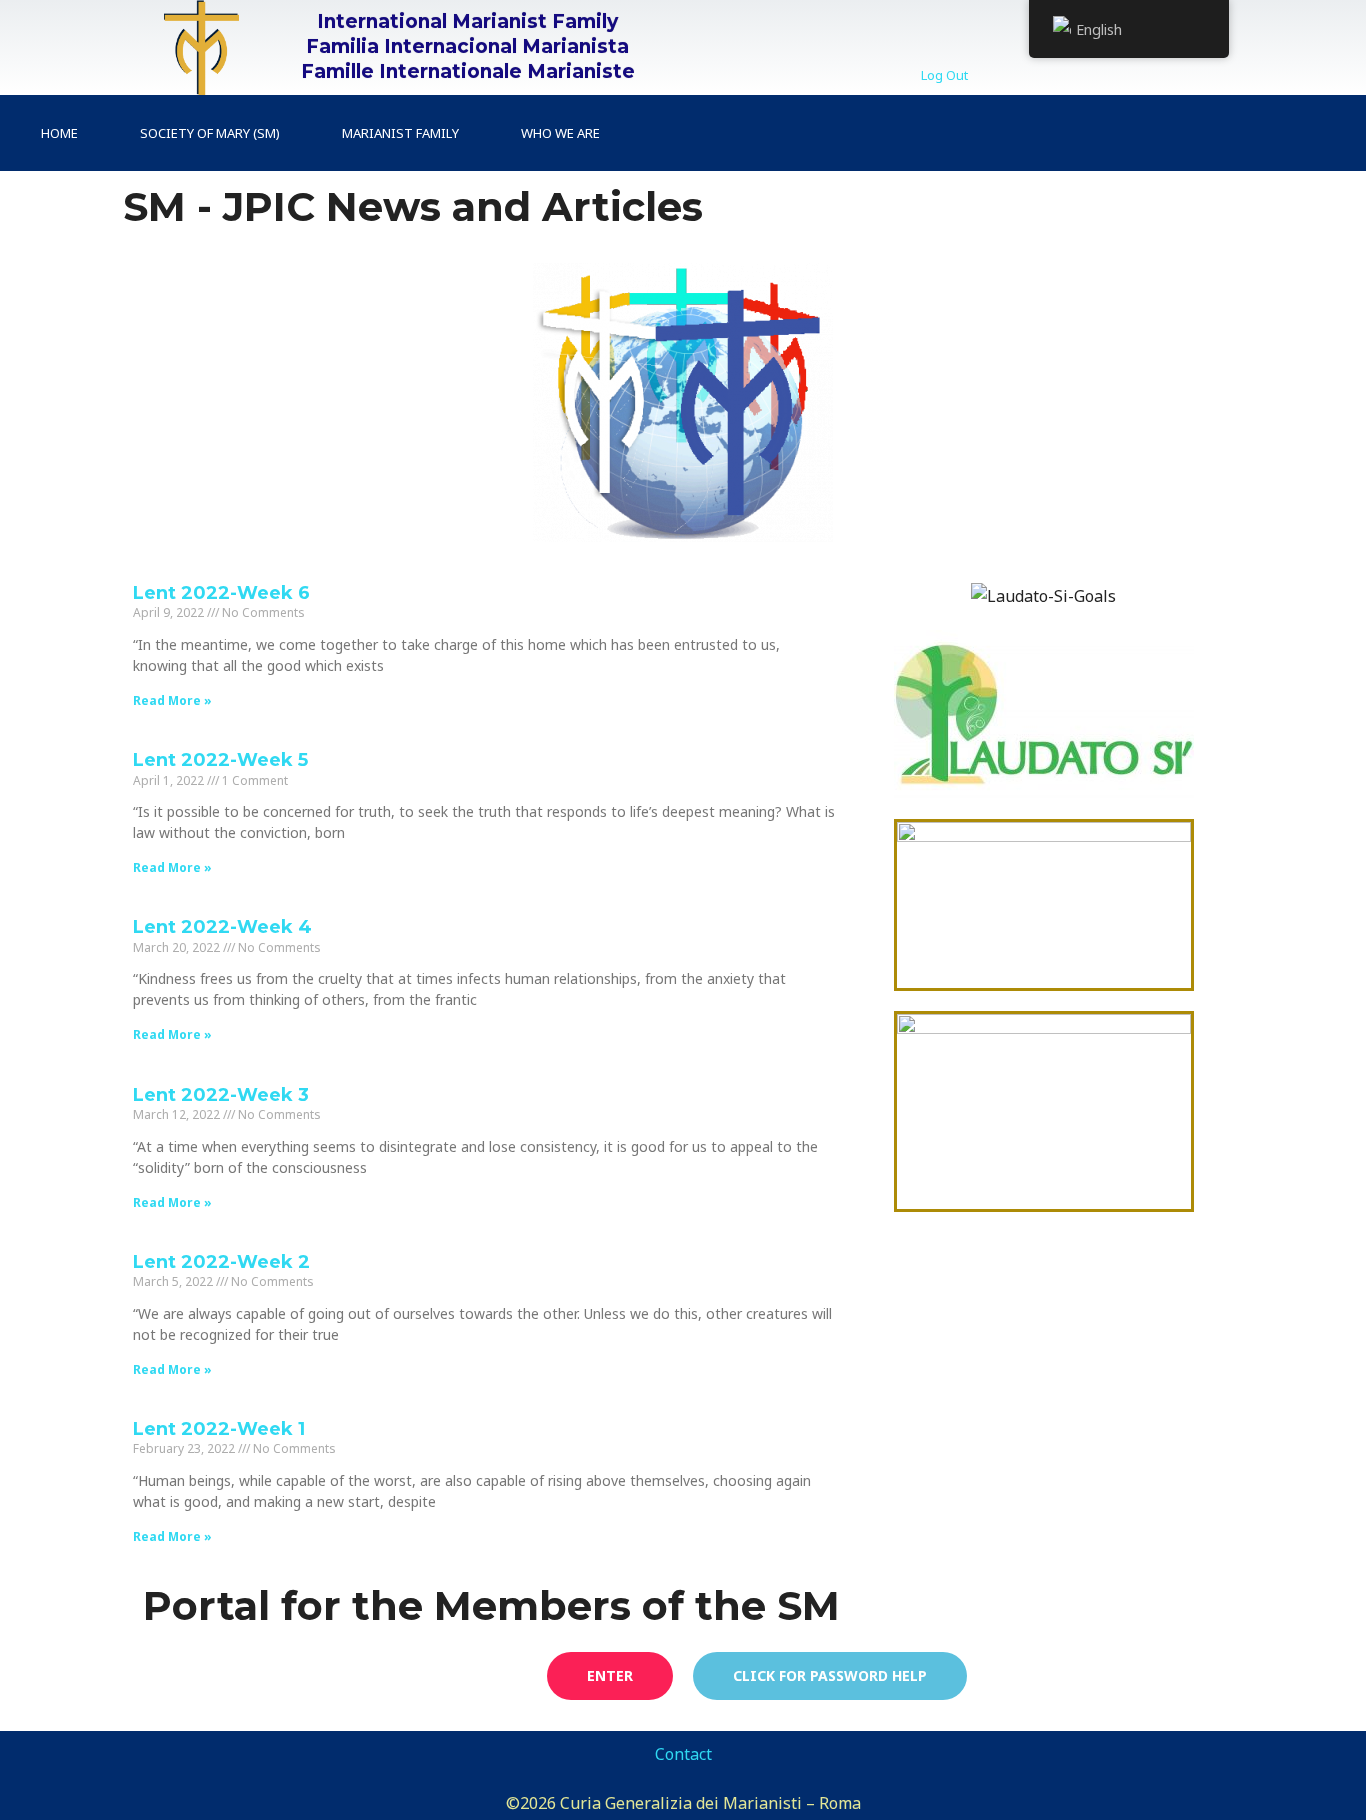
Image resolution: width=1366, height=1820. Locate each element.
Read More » (172, 700)
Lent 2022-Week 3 (221, 1095)
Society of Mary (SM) (210, 133)
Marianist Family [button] (400, 133)
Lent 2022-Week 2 (221, 1262)
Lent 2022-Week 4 (222, 927)
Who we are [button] (560, 133)
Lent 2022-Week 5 (220, 760)
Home (59, 133)
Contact (683, 1754)
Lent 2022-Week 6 (221, 593)
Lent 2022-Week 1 (219, 1429)
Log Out (944, 75)
